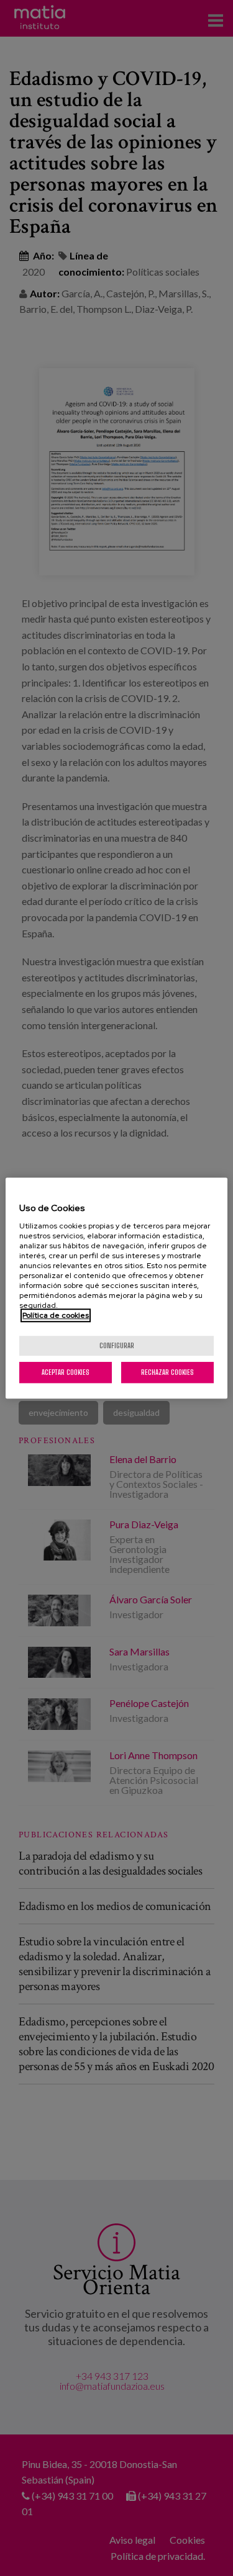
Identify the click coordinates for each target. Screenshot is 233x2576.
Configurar (117, 1345)
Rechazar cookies (167, 1372)
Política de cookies (56, 1315)
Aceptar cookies (66, 1372)
